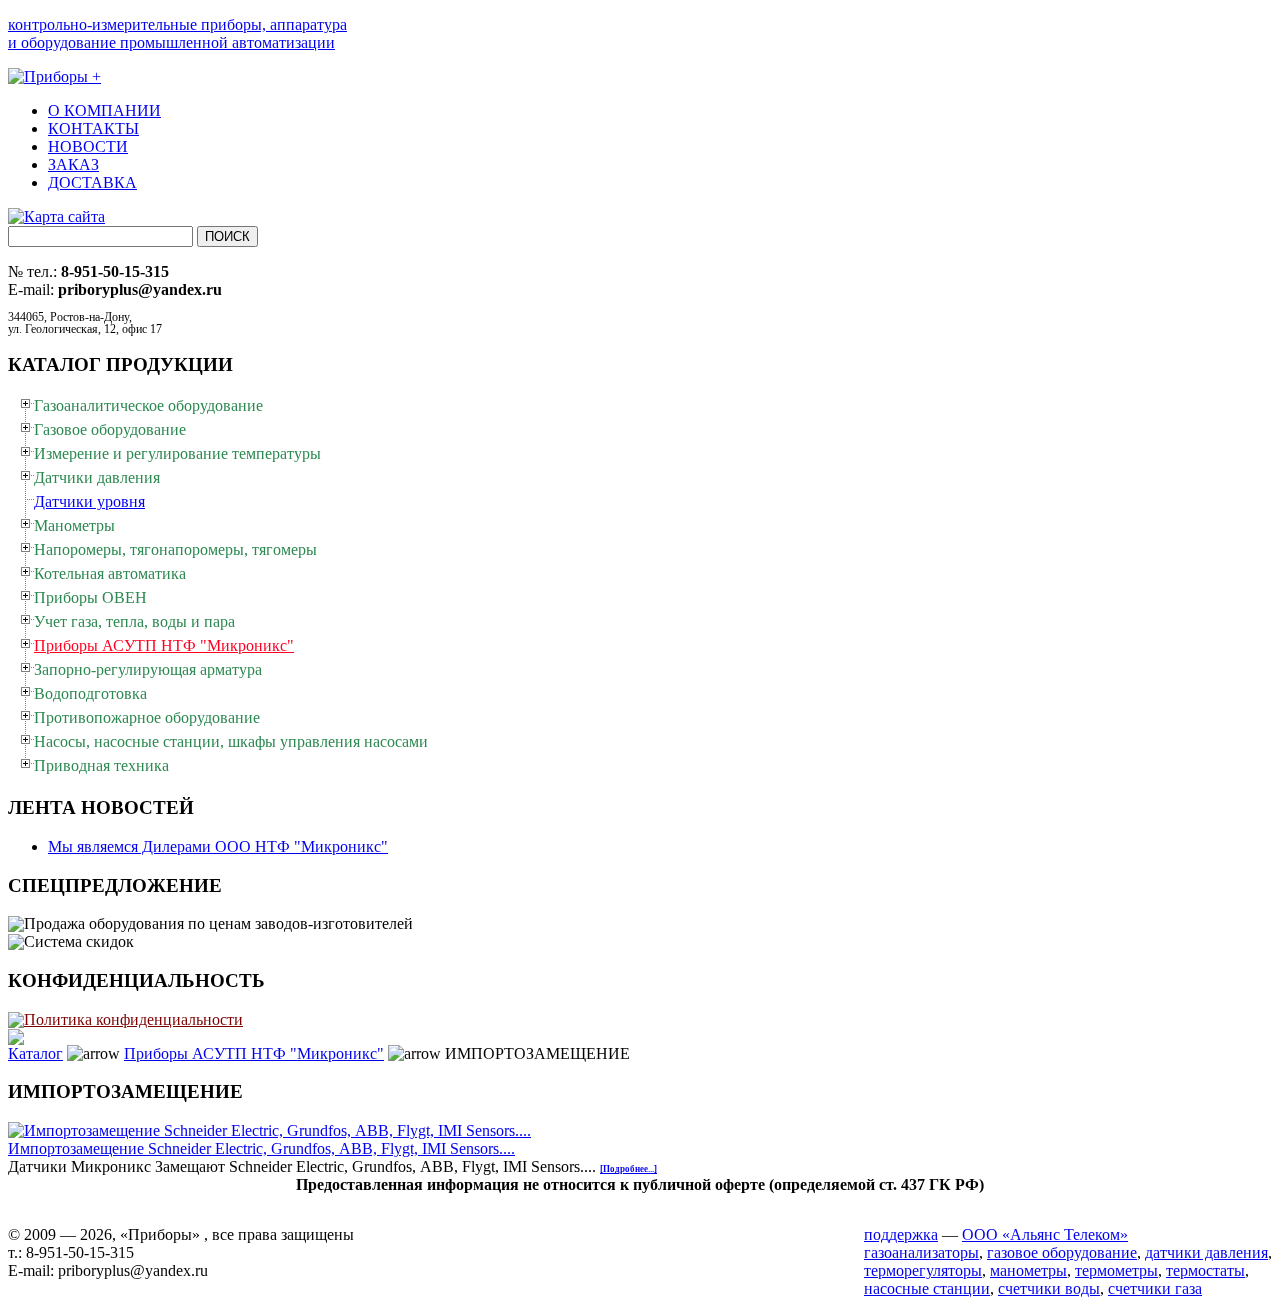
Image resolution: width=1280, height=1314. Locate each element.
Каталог (35, 1053)
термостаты (1205, 1270)
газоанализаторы (921, 1252)
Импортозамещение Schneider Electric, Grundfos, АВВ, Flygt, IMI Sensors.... (261, 1148)
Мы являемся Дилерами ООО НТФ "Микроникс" (218, 846)
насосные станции (927, 1288)
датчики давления (1206, 1252)
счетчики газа (1155, 1288)
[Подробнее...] (628, 1169)
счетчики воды (1049, 1288)
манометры (1028, 1270)
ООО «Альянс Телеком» (1045, 1234)
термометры (1116, 1270)
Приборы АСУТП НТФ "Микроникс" (254, 1053)
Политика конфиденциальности (133, 1019)
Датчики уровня (89, 501)
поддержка (901, 1234)
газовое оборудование (1062, 1252)
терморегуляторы (923, 1270)
